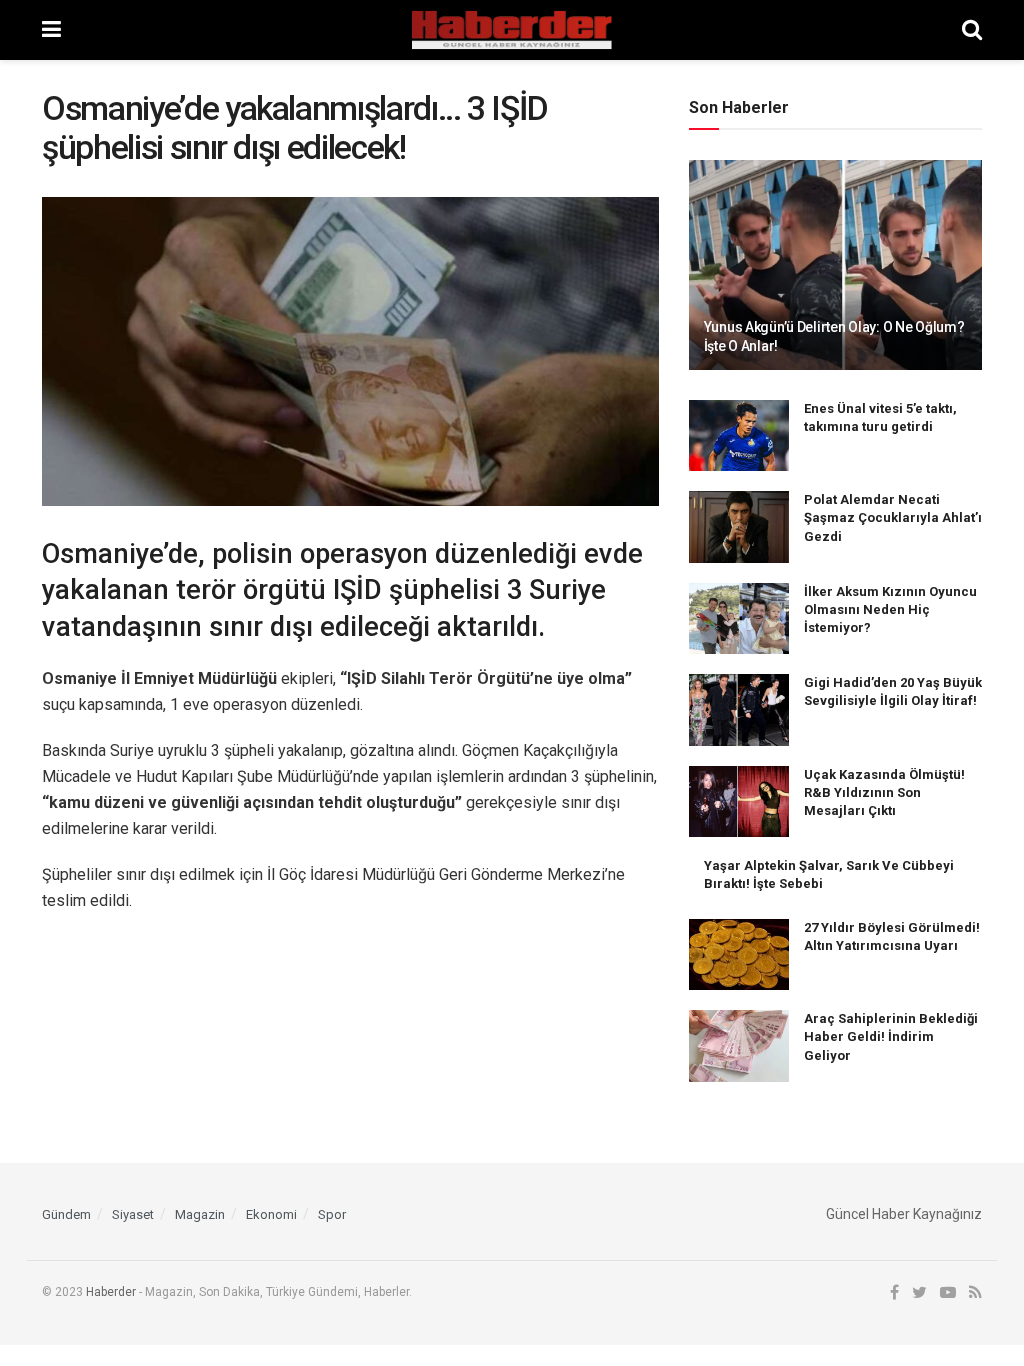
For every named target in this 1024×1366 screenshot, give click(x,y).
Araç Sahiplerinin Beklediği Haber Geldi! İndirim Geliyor (891, 1036)
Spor (332, 1214)
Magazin (200, 1214)
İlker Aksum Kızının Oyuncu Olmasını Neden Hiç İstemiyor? (890, 609)
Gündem (66, 1214)
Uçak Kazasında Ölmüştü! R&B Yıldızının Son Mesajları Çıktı (884, 792)
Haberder (111, 1292)
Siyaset (133, 1214)
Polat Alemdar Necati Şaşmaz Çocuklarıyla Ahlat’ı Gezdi (893, 517)
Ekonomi (271, 1214)
